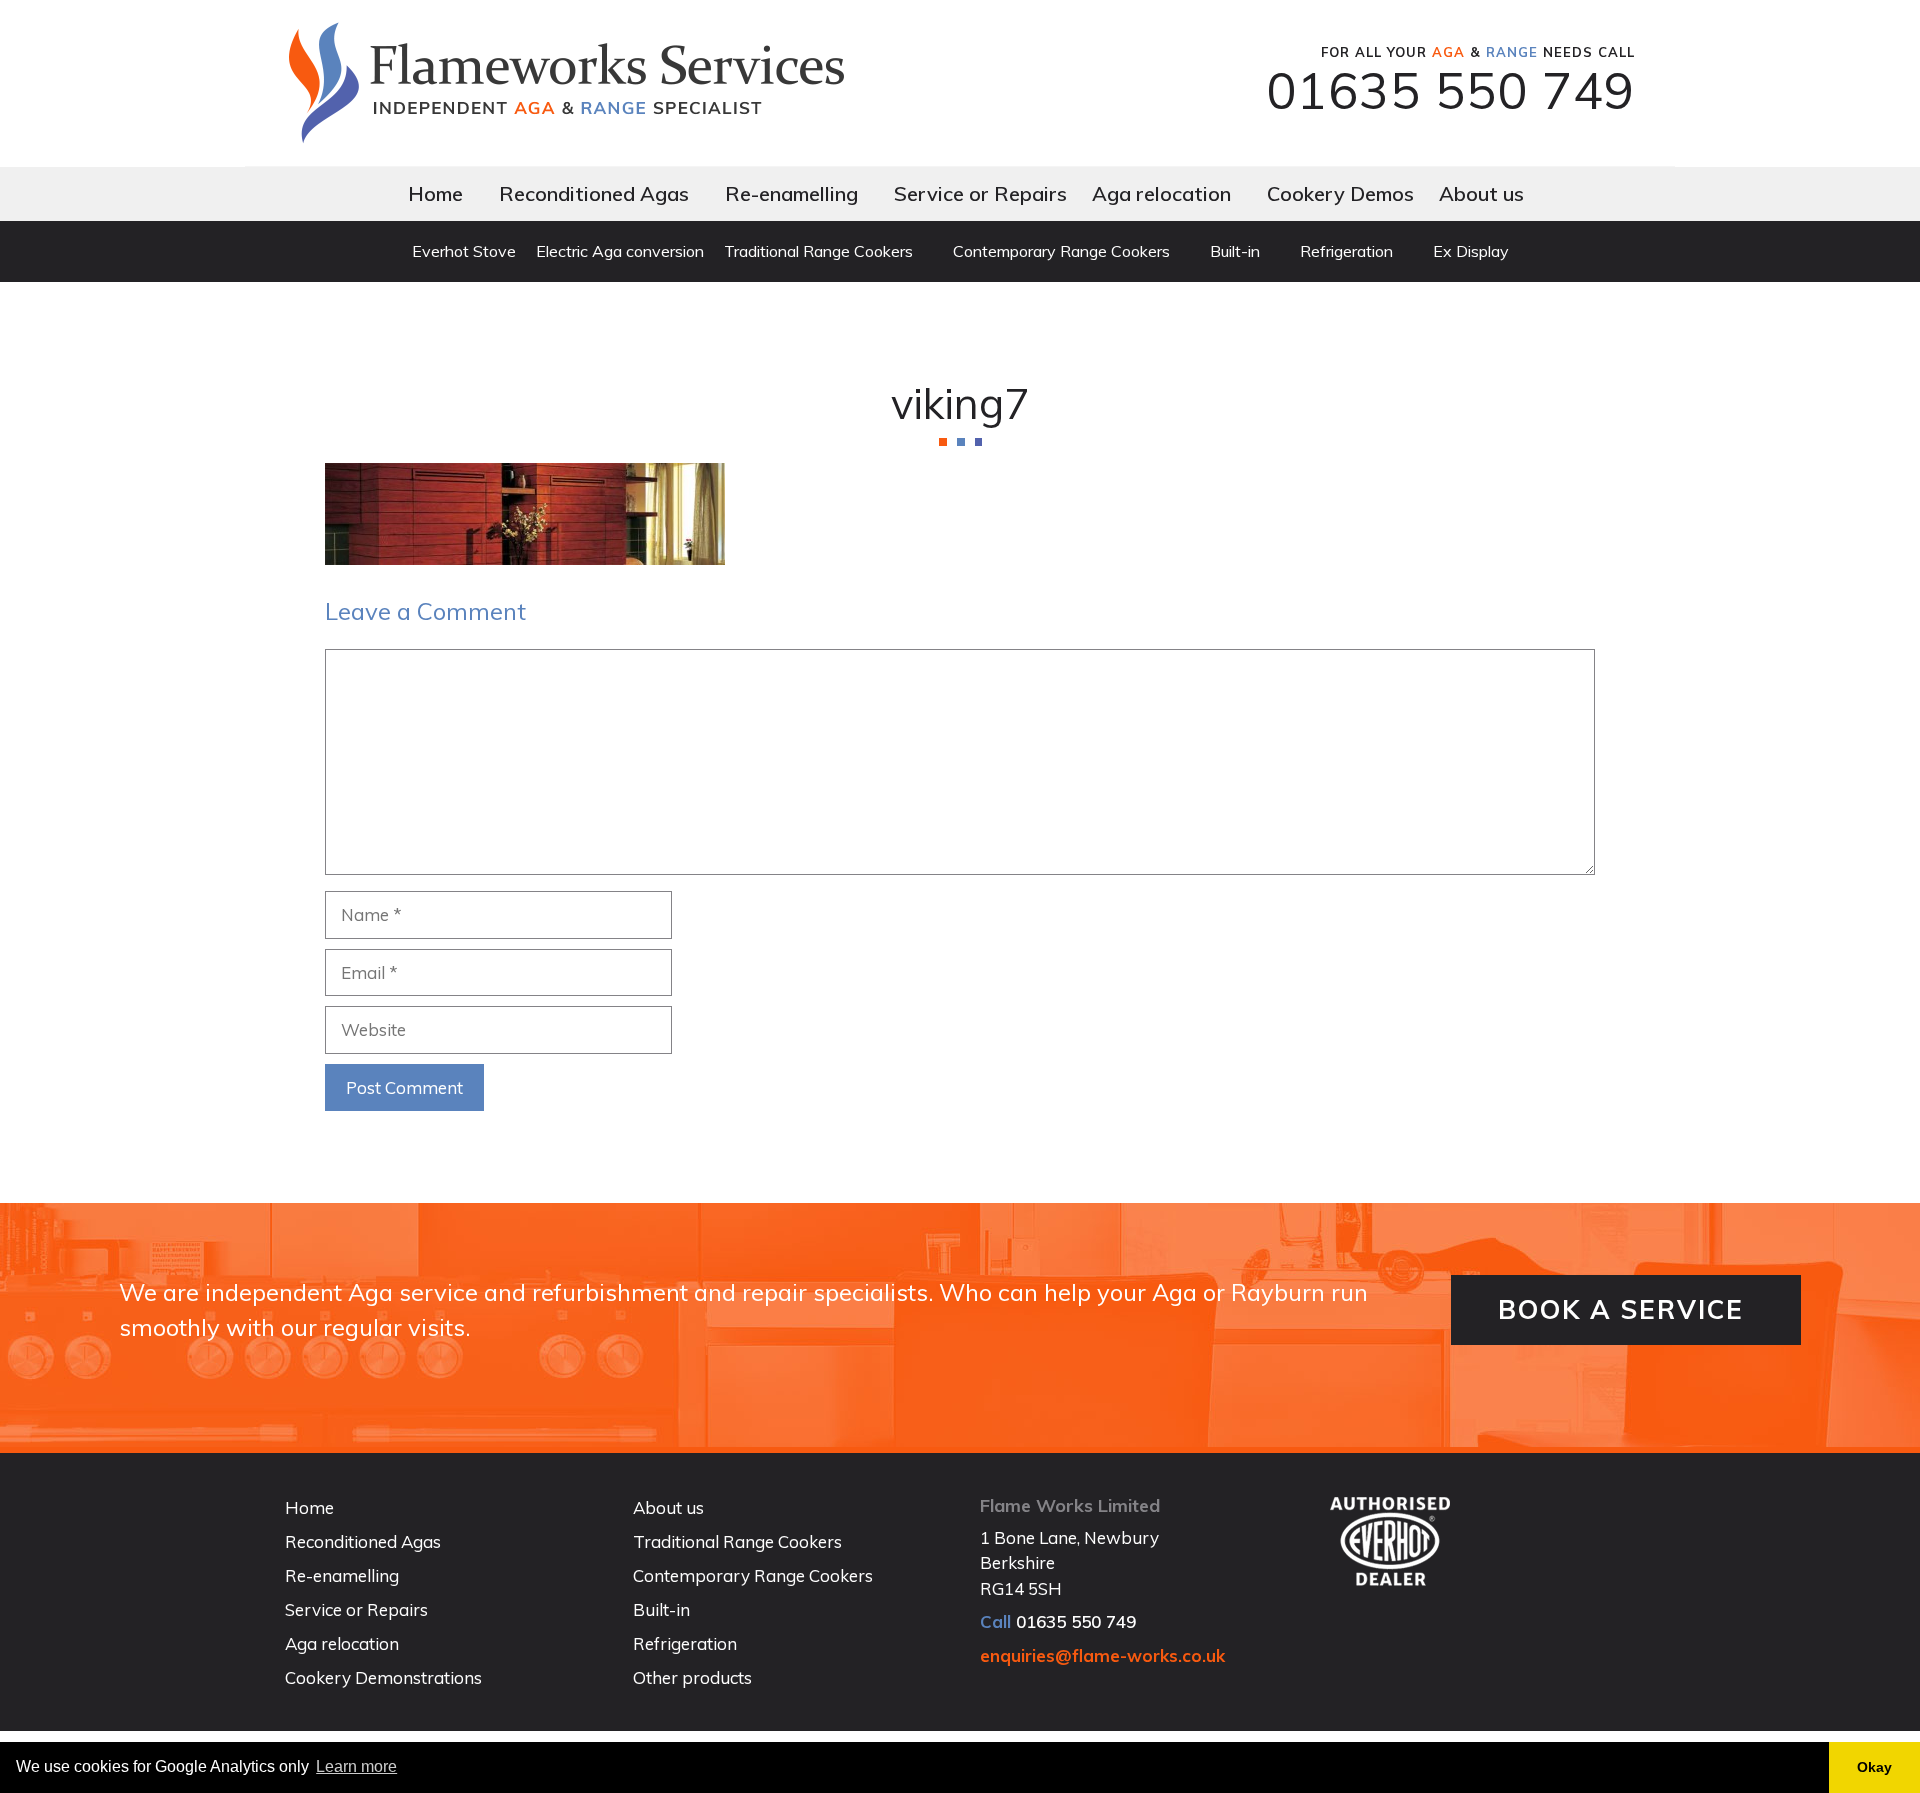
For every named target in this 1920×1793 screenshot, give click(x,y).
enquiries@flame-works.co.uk (1102, 1655)
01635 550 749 (1450, 90)
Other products (692, 1677)
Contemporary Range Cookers (1061, 251)
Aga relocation (1161, 193)
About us (1481, 193)
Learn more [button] (356, 1766)
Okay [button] (1874, 1767)
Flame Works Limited (1070, 1505)
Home (435, 193)
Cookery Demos (1340, 193)
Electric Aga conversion (620, 251)
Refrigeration (1346, 251)
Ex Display (1471, 251)
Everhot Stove (464, 251)
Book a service (1621, 1309)
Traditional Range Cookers (818, 251)
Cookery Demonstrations (383, 1677)
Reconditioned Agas (594, 193)
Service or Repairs (980, 193)
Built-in (1235, 251)
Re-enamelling (791, 193)
